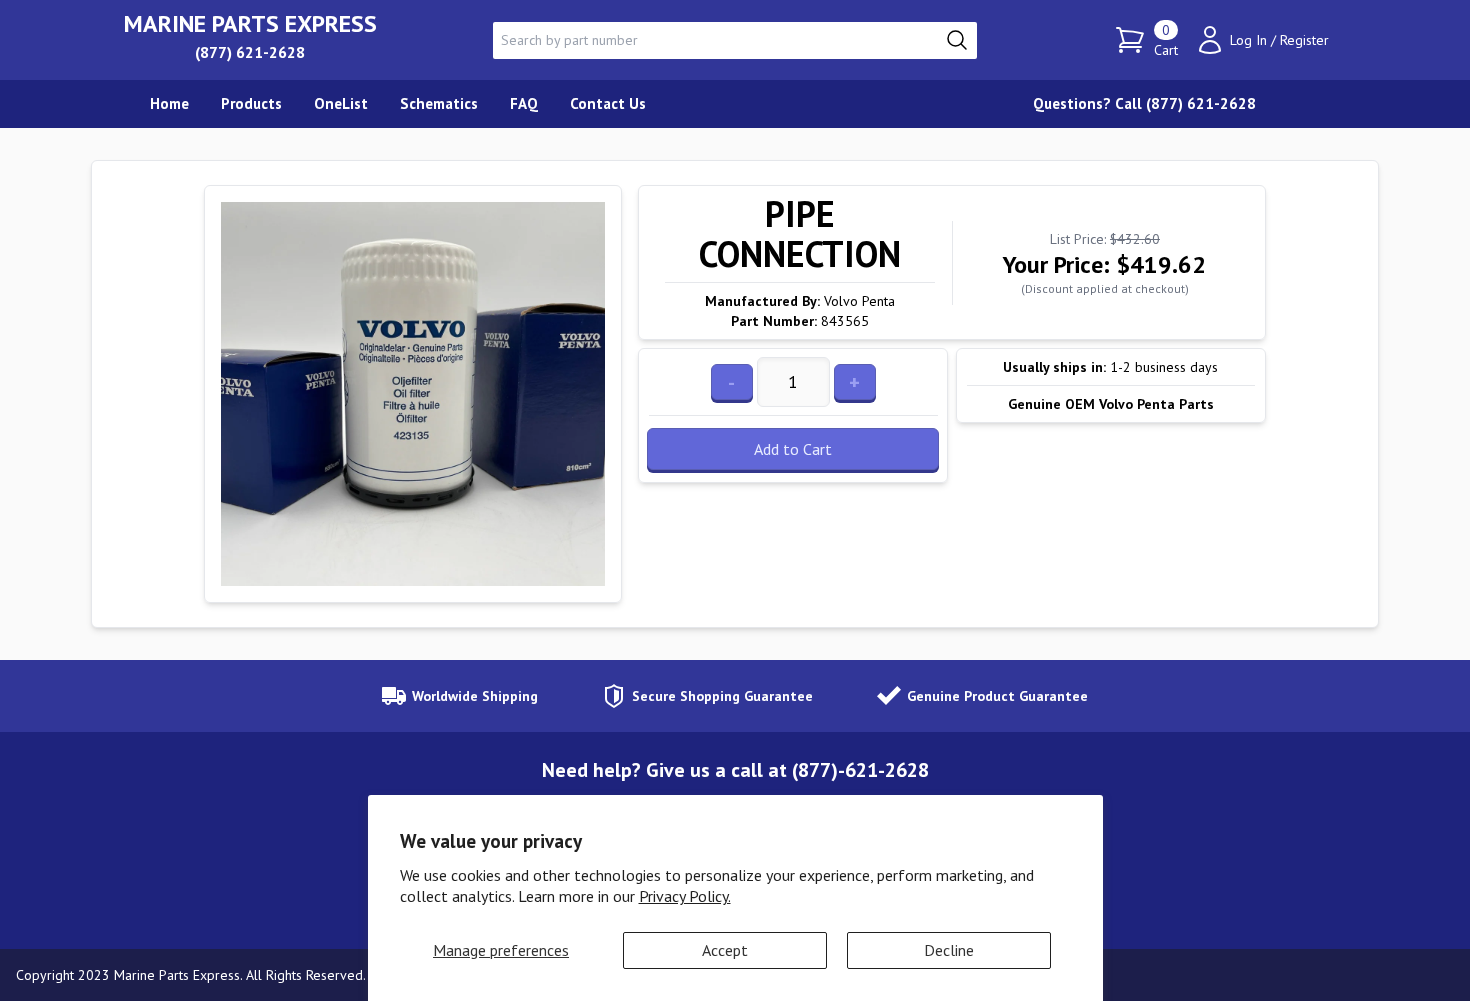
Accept (725, 950)
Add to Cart (793, 449)
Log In (1248, 40)
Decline (949, 950)
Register (1304, 40)
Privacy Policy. (685, 896)
